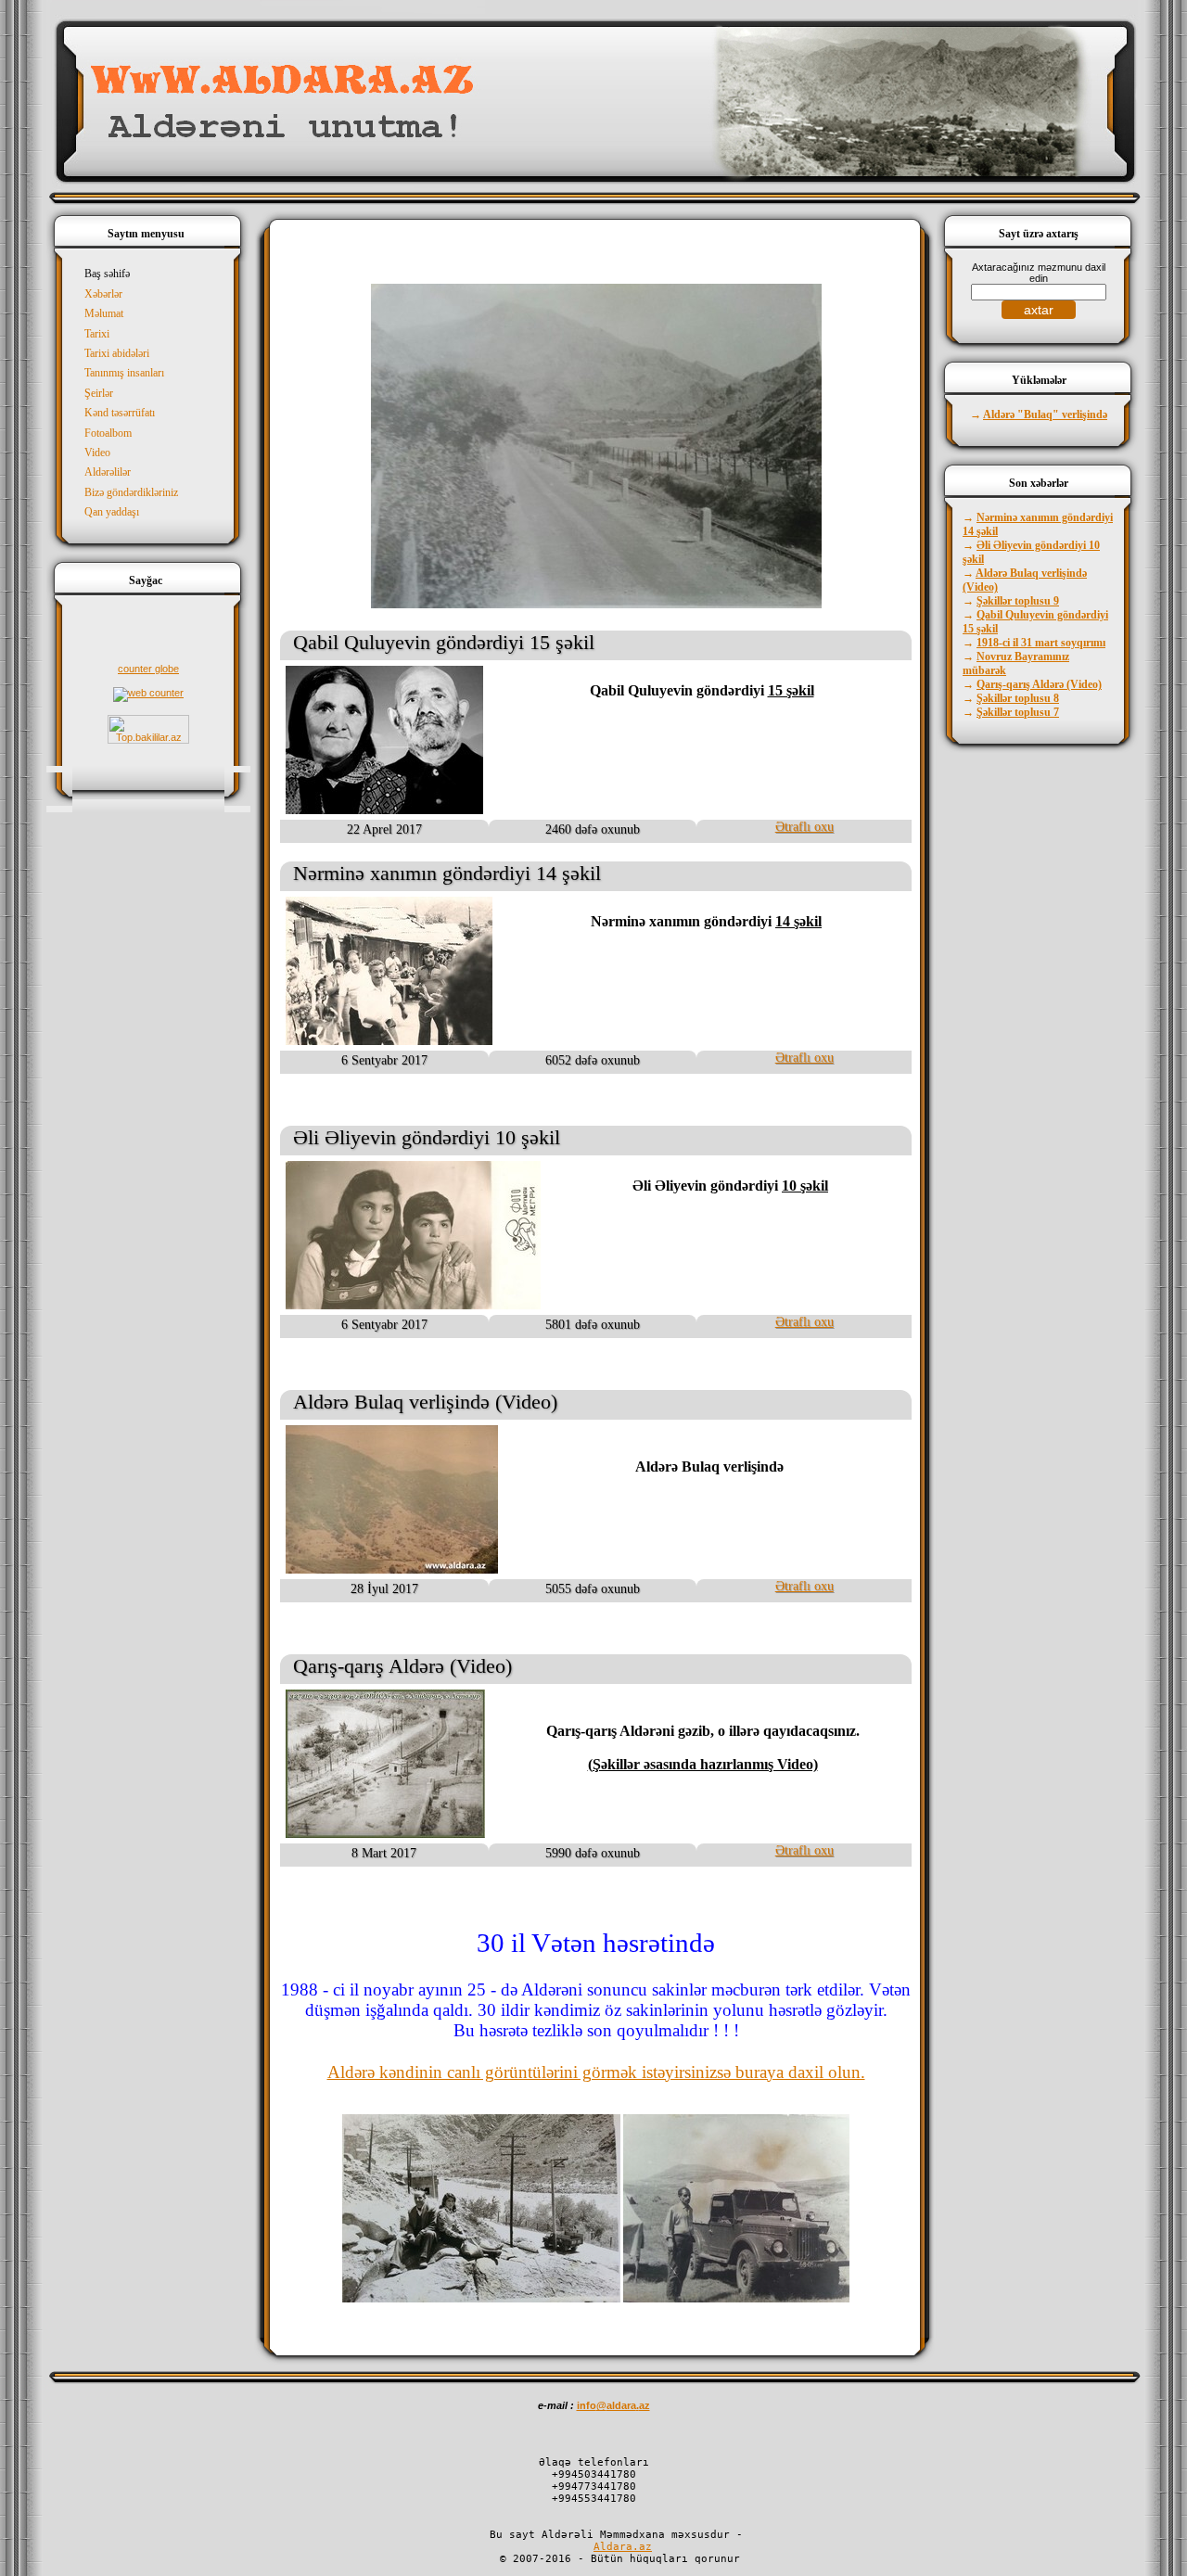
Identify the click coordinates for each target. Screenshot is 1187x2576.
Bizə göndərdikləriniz (131, 492)
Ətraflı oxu (804, 827)
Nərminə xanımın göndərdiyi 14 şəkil (447, 873)
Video (97, 453)
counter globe (148, 669)
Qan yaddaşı (112, 512)
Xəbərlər (103, 294)
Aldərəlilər (108, 472)
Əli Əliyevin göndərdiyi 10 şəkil (427, 1137)
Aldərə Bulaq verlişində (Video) (425, 1402)
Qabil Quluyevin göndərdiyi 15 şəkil (444, 642)
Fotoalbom (108, 433)
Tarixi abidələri (117, 353)
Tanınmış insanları (124, 373)
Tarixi (97, 334)
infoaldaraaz (613, 2405)
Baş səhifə (107, 274)
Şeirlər (99, 393)
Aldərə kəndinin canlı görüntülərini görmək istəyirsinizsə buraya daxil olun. (596, 2072)
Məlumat (104, 313)
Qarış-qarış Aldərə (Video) (402, 1666)
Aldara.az (623, 2547)
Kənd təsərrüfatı (120, 413)
